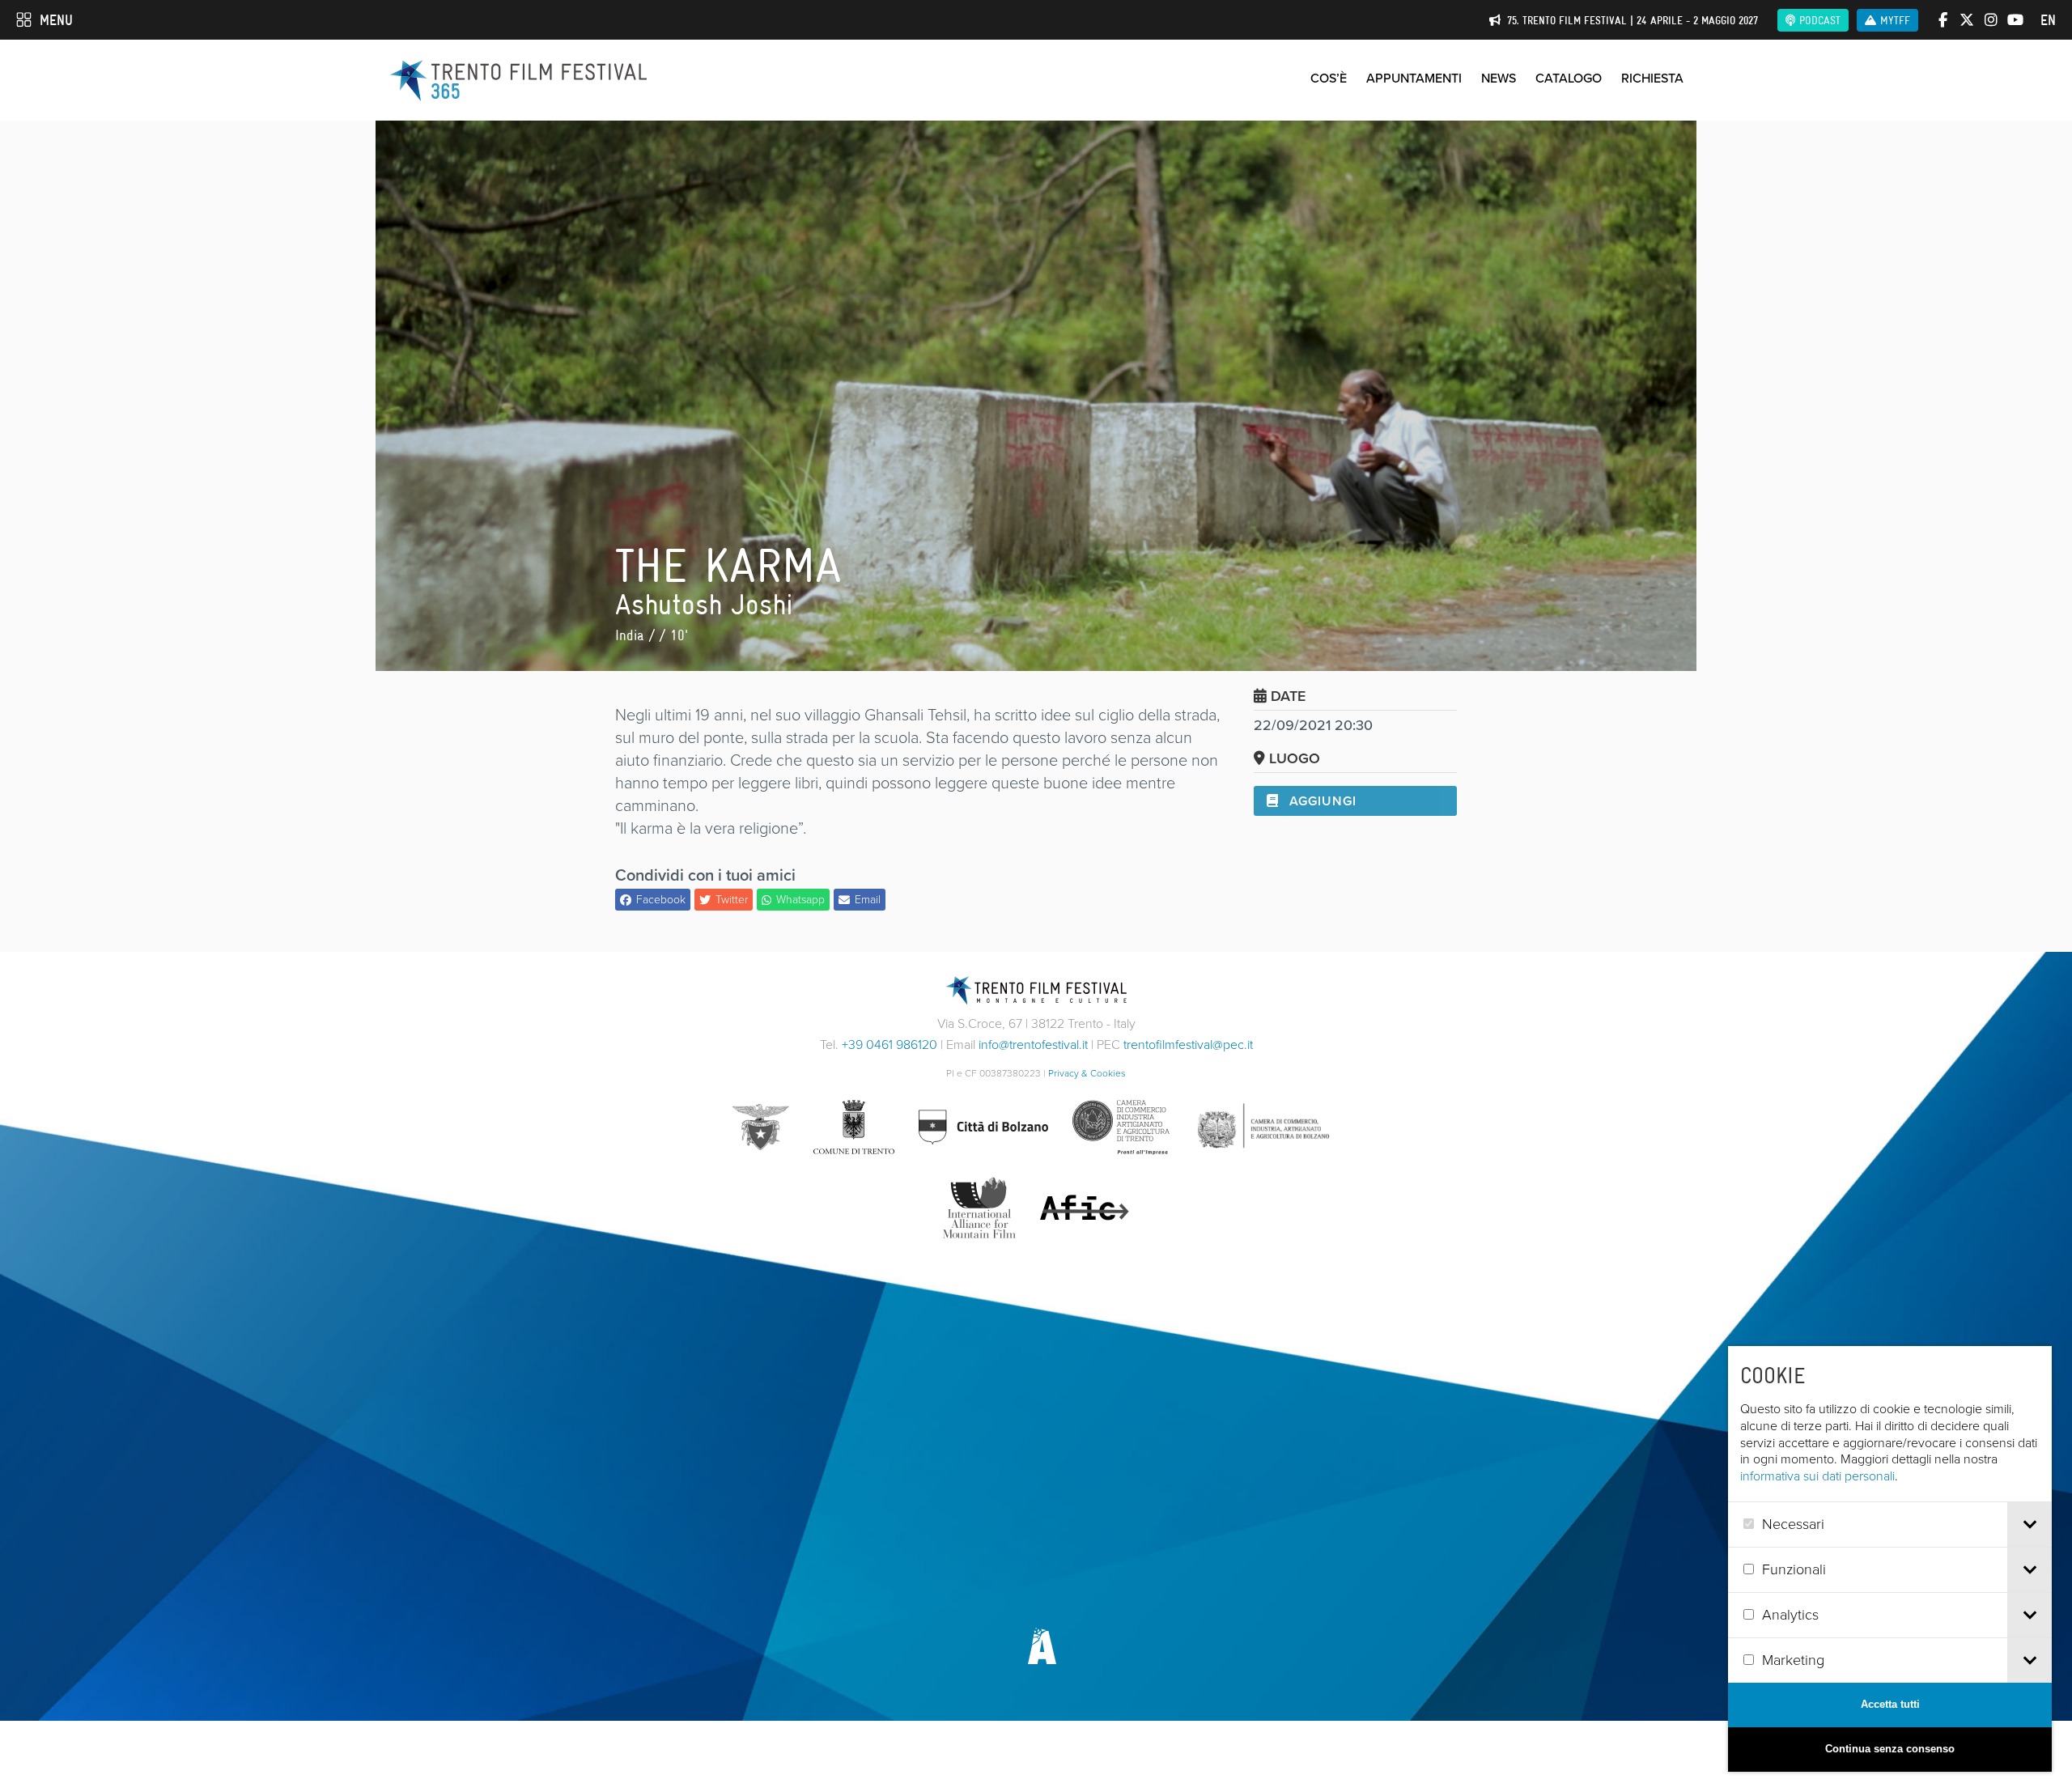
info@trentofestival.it (1033, 1045)
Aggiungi (1321, 801)
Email (868, 900)
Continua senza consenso (1890, 1749)
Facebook (661, 900)
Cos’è (1329, 78)
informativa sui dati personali (1817, 1476)
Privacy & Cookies (1087, 1073)
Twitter (732, 900)
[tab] (2030, 1524)
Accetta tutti (1890, 1704)
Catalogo (1569, 78)
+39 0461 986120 (890, 1045)
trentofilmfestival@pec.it (1188, 1045)
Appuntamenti (1414, 78)
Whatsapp (800, 900)
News (1499, 78)
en (2048, 20)
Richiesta (1652, 78)
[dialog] (1890, 1559)
